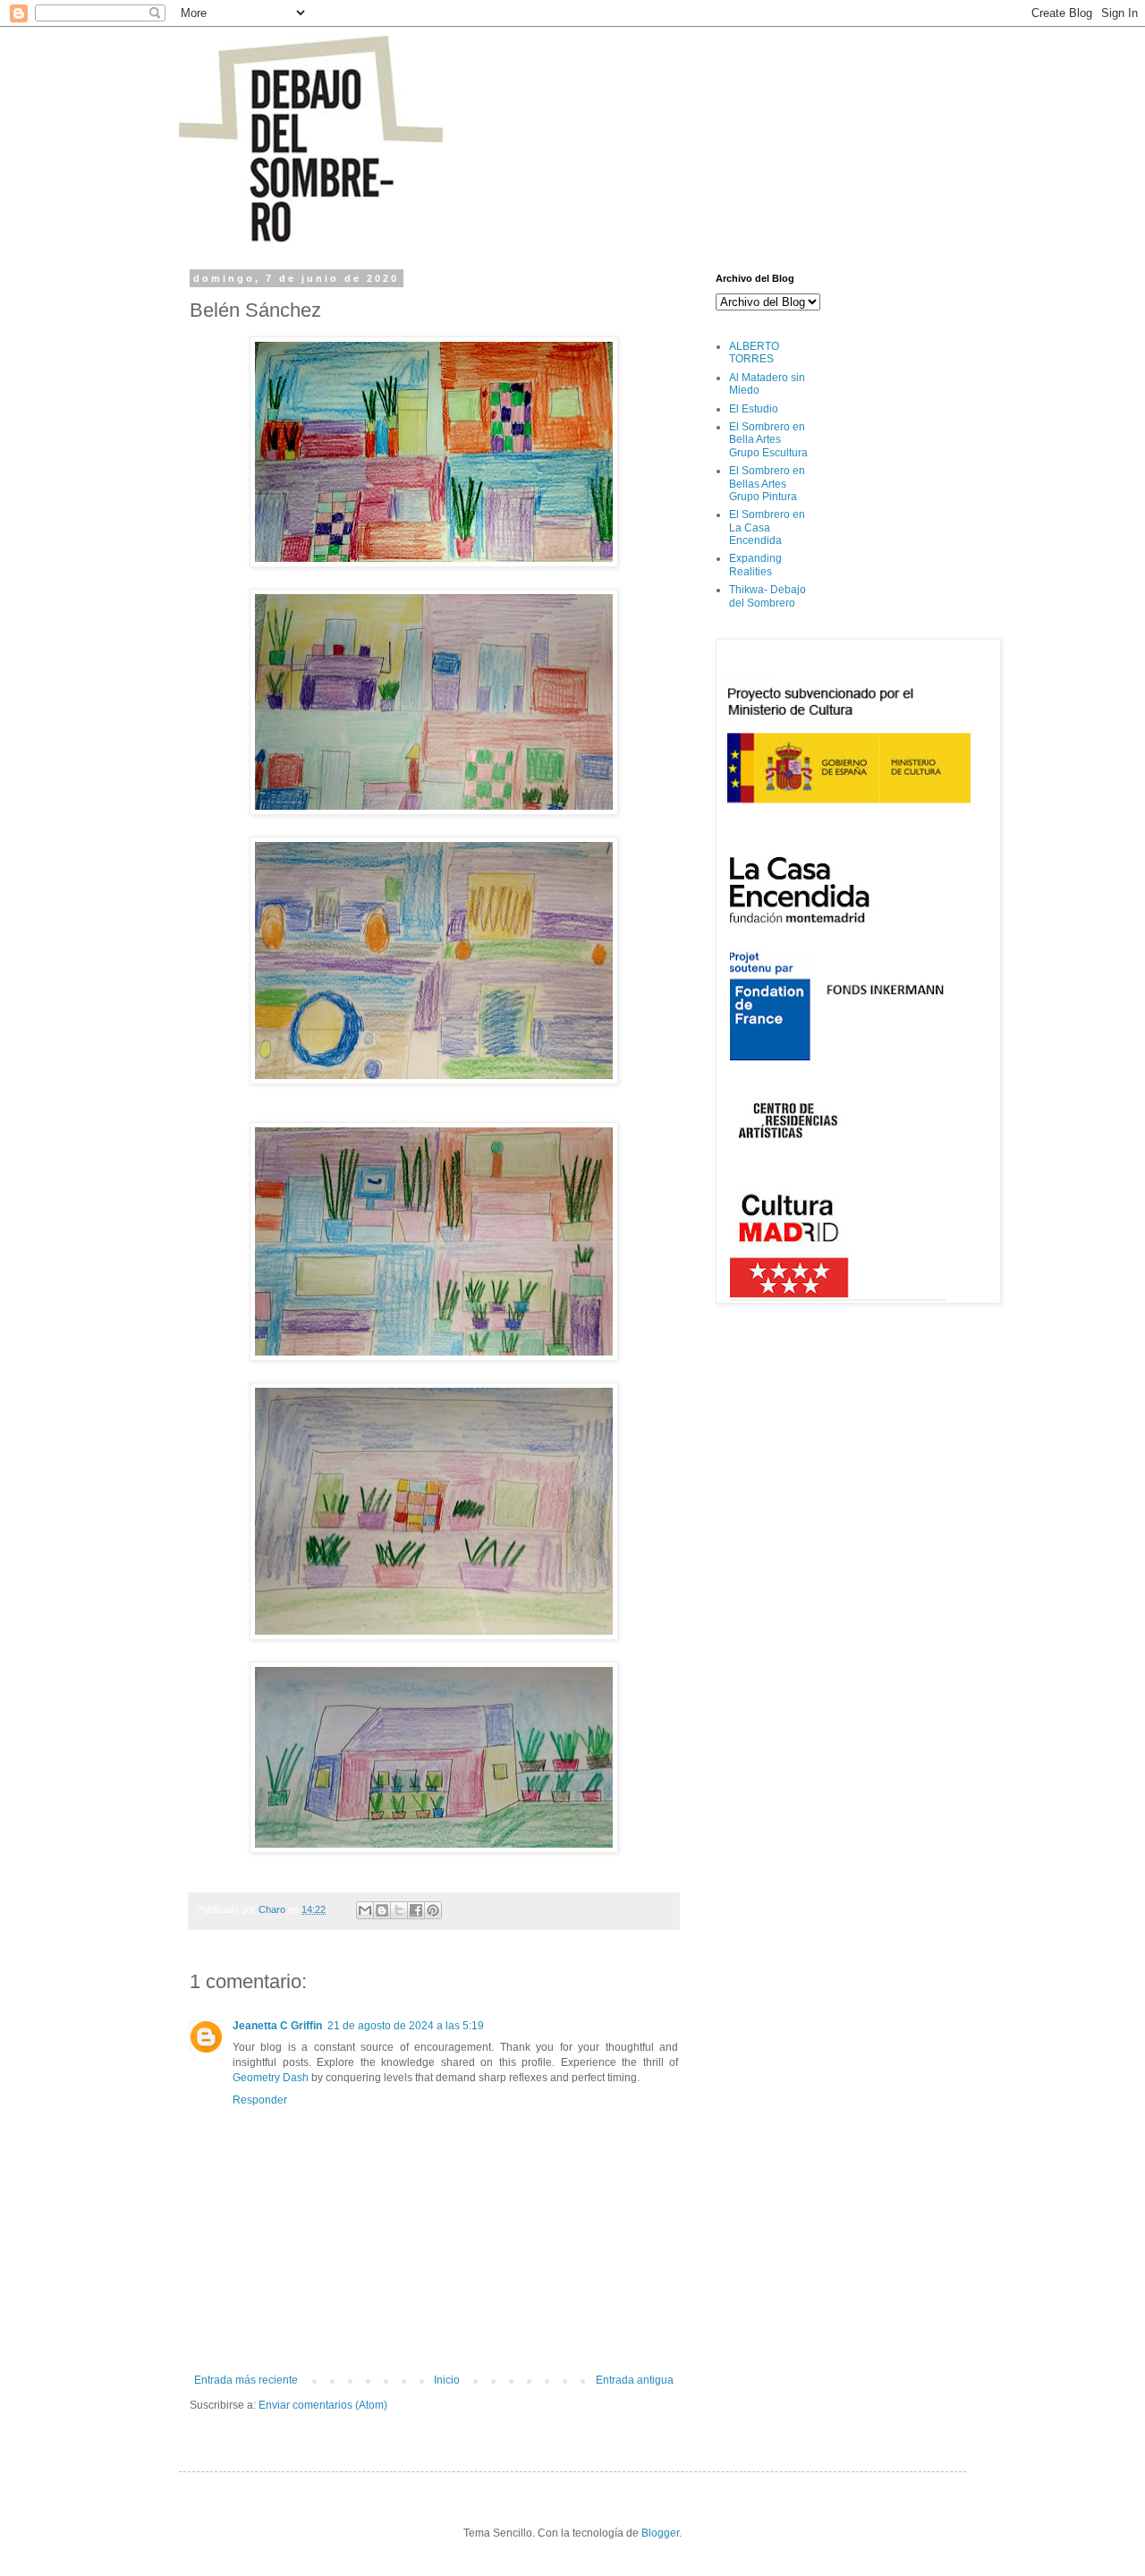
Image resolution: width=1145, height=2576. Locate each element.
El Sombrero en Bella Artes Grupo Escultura (768, 440)
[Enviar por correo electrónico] (365, 1910)
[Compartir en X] (399, 1910)
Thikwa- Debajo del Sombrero (768, 596)
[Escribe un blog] (382, 1910)
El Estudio (754, 409)
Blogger (660, 2533)
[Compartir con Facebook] (416, 1910)
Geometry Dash (271, 2078)
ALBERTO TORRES (754, 353)
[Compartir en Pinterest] (433, 1910)
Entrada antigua (635, 2380)
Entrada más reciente (246, 2380)
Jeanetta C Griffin (277, 2026)
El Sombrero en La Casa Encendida (767, 527)
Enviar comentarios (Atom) (323, 2405)
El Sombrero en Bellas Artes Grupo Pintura (767, 484)
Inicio (447, 2380)
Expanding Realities (755, 565)
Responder (260, 2100)
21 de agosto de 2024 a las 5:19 (406, 2026)
